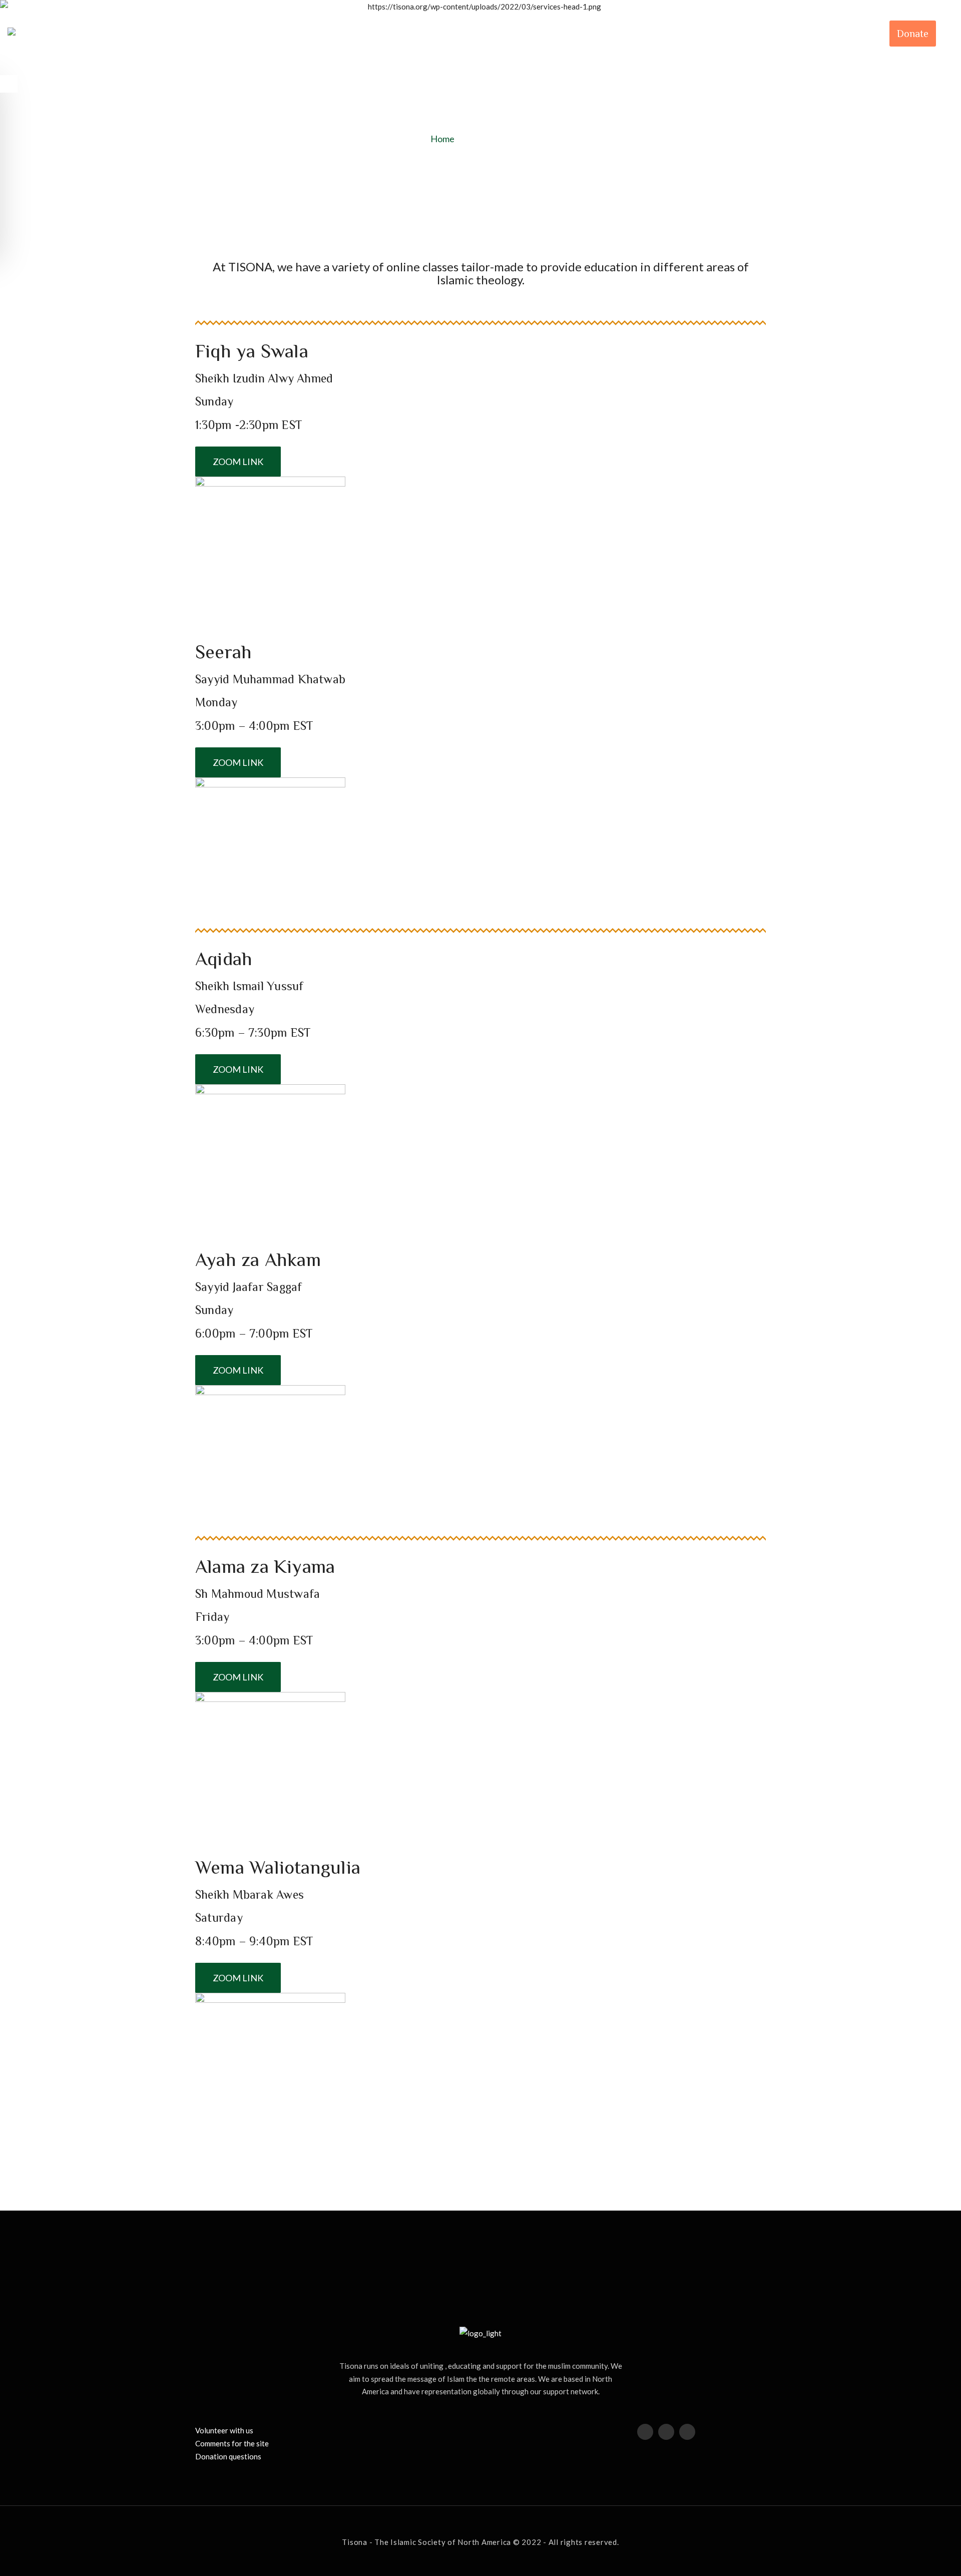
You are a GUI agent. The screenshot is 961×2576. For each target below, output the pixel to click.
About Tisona (580, 34)
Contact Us (858, 34)
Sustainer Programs (673, 34)
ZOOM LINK (238, 462)
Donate (913, 34)
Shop (808, 34)
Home (443, 139)
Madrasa (756, 34)
